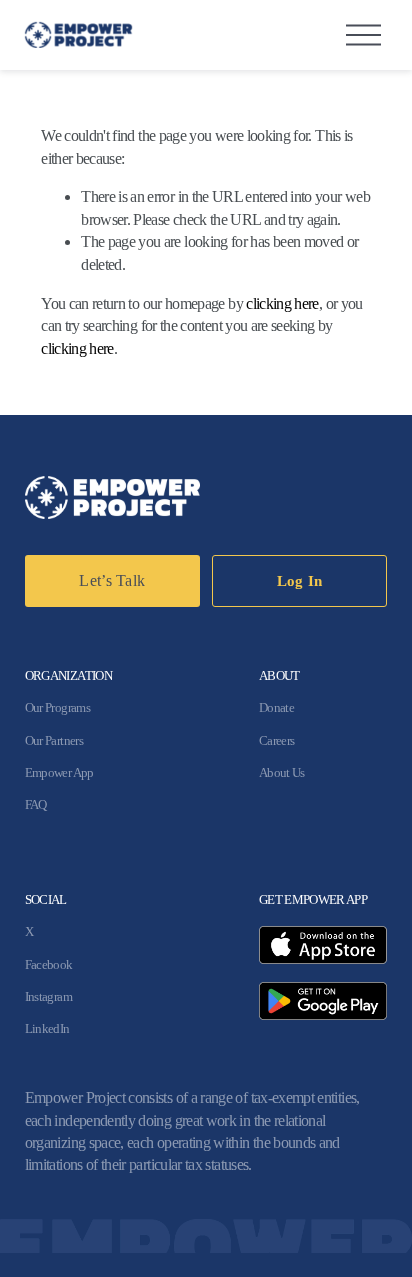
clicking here (282, 303)
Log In (300, 581)
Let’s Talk (112, 580)
